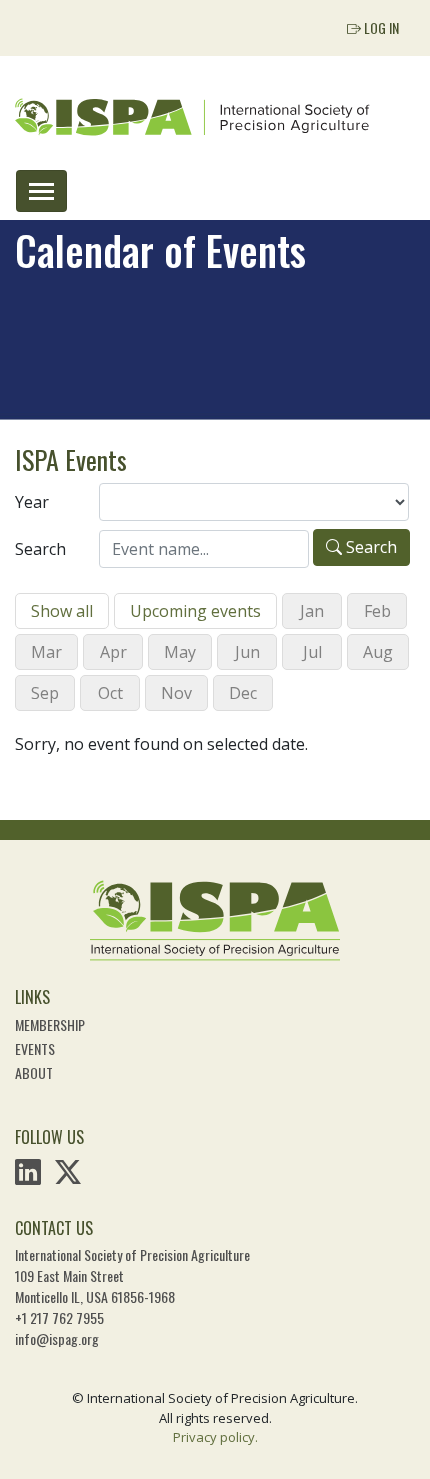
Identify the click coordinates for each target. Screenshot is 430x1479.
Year (32, 502)
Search (40, 549)
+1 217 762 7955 (59, 1317)
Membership (50, 1024)
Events (35, 1048)
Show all (62, 611)
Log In (380, 27)
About (34, 1072)
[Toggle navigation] (41, 191)
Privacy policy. (215, 1437)
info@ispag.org (57, 1338)
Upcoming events (195, 611)
